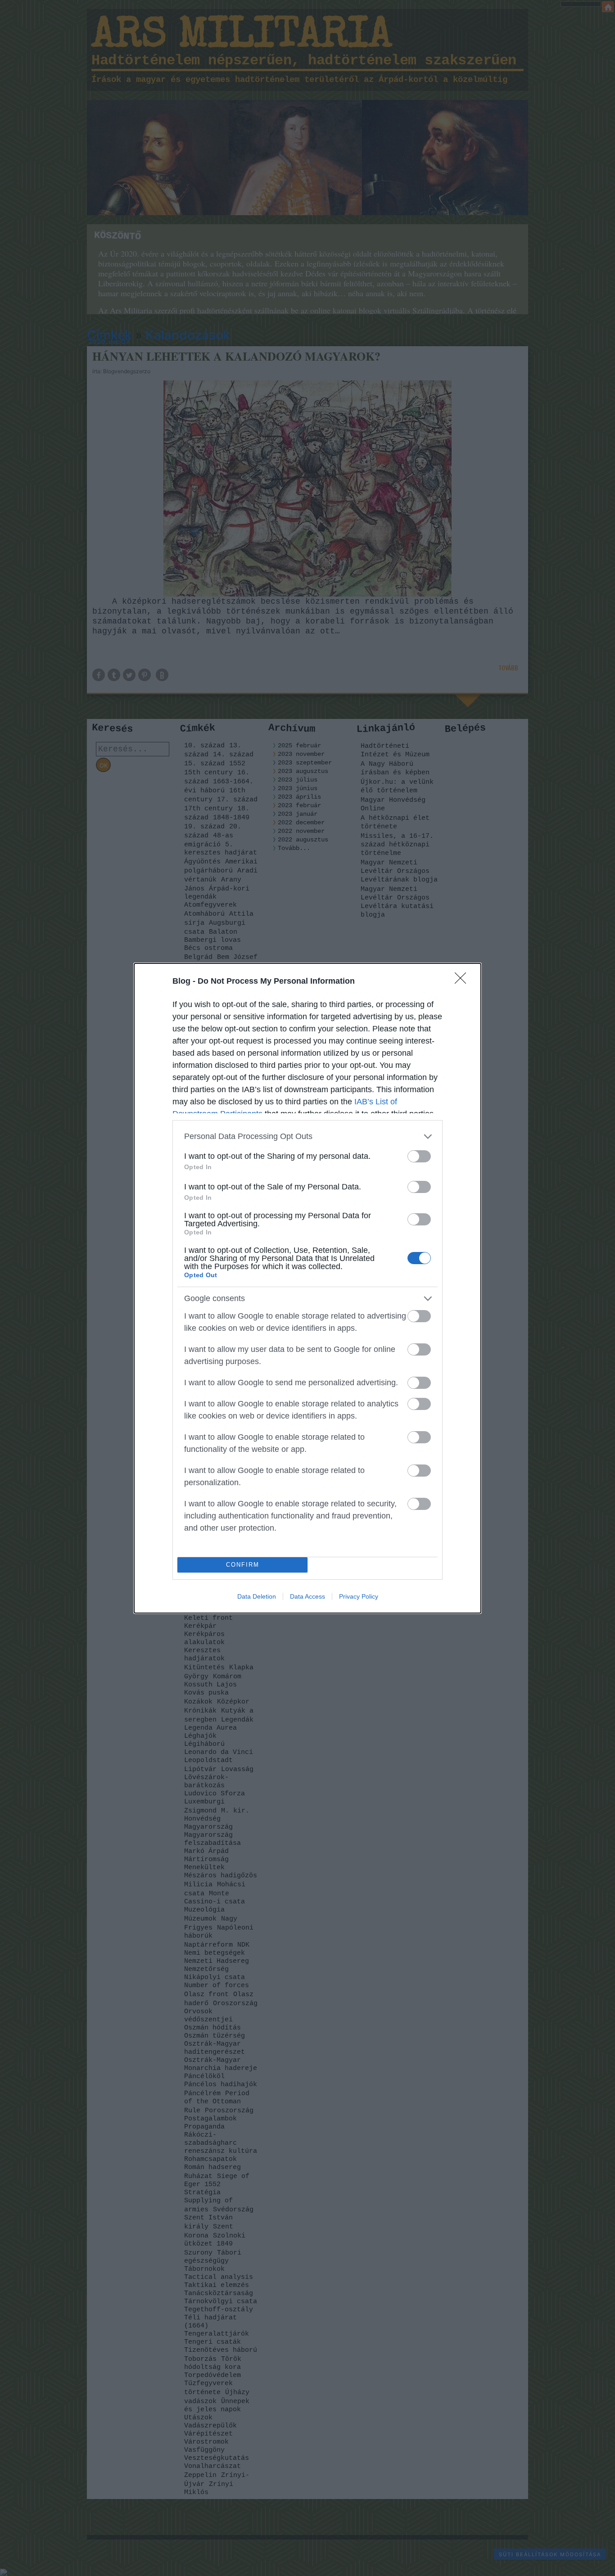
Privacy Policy (359, 1596)
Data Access (307, 1596)
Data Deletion (257, 1596)
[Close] (463, 981)
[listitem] (307, 1137)
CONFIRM (243, 1565)
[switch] (419, 1156)
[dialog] (307, 1288)
